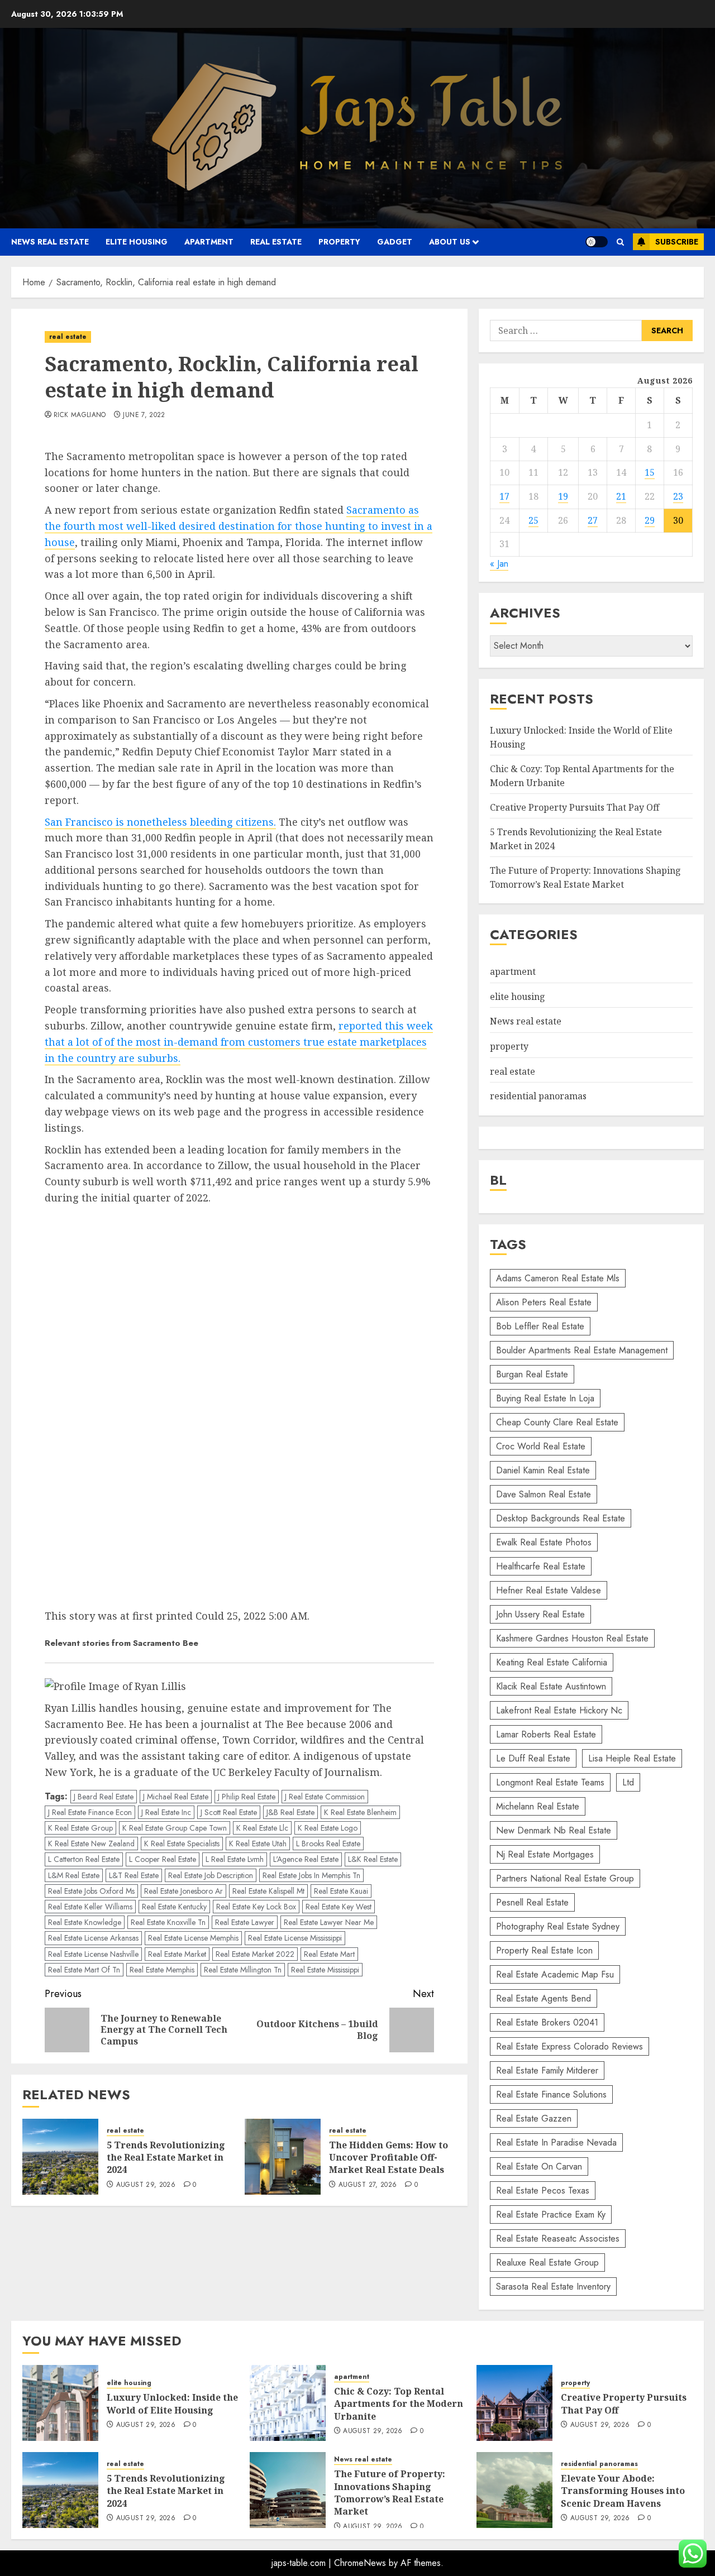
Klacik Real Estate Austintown (551, 1686)
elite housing (137, 242)
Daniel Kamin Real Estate (543, 1470)
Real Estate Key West (339, 1907)
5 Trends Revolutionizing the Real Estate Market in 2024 (166, 2158)
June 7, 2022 (144, 415)
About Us (450, 242)
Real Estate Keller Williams (90, 1907)
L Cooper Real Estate (163, 1859)
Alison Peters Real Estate (544, 1302)
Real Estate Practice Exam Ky (551, 2215)
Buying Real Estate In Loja (545, 1398)
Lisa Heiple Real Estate (632, 1758)
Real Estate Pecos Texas (543, 2190)
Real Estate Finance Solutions (551, 2094)
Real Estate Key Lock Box (256, 1907)
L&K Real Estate (373, 1859)
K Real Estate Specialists (182, 1844)
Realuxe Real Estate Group (547, 2263)
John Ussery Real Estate (540, 1614)
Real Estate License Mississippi (295, 1938)
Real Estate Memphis (162, 1970)
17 (504, 496)
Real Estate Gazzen (534, 2118)
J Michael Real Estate (176, 1797)
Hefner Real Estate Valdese (549, 1590)
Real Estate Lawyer (245, 1922)
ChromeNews (360, 2563)
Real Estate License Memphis (193, 1938)
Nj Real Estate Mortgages (545, 1854)
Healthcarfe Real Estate (541, 1566)
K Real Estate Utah (258, 1844)
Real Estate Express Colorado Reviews (569, 2046)
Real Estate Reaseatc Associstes (558, 2239)
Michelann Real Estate (538, 1806)
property (339, 242)
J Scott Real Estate (229, 1812)
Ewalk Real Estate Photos (544, 1542)
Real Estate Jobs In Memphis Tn (311, 1875)
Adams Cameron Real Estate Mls (558, 1278)
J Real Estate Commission (325, 1797)
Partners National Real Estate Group (565, 1878)
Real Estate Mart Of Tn (84, 1970)
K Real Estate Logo (328, 1828)
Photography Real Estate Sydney (558, 1926)
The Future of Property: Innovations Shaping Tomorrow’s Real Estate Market (585, 878)
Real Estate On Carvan (539, 2166)
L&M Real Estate (74, 1875)
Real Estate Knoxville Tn (168, 1922)
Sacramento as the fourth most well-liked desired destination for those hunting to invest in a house (239, 526)
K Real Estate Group (80, 1828)
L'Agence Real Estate (306, 1859)
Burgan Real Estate (532, 1374)
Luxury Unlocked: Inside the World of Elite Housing (172, 2403)
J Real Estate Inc (166, 1812)
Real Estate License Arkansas (93, 1938)
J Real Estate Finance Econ (90, 1812)
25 (533, 520)
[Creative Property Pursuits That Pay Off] (514, 2403)
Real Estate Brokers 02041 (547, 2022)
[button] (620, 242)
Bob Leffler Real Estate (540, 1326)
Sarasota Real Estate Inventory (553, 2287)
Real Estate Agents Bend (544, 1998)
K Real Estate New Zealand (91, 1844)
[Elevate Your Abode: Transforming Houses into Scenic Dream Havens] (514, 2490)
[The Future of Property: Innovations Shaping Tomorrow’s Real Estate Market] (288, 2490)
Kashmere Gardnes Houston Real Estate (572, 1638)
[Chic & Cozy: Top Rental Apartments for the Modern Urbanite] (288, 2403)
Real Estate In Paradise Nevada (556, 2142)
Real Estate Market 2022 (255, 1954)
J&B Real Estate (290, 1812)
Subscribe (677, 242)
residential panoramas (538, 1096)
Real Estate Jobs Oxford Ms (91, 1891)
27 (593, 520)
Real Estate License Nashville (93, 1954)
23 (678, 496)
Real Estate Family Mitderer (547, 2070)
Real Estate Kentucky (174, 1907)
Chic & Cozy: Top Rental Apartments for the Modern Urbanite (399, 2404)
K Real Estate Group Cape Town (175, 1828)
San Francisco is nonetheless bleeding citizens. (160, 822)
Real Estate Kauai (341, 1891)
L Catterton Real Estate (84, 1859)
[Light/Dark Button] (597, 242)
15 (650, 472)
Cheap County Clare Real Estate (557, 1422)
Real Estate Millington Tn (243, 1970)
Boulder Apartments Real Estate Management (582, 1350)
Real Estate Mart (329, 1954)
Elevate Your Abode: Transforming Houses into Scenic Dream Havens (623, 2491)
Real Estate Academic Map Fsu (555, 1974)
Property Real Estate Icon (544, 1950)
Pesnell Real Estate (532, 1902)
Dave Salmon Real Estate (544, 1494)
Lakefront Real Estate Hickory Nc (559, 1710)
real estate (276, 242)
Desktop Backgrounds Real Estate (561, 1518)
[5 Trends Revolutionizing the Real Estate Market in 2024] (60, 2157)
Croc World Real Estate (541, 1446)
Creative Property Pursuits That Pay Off (575, 807)
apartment (209, 242)
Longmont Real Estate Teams (550, 1782)
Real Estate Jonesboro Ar (183, 1891)
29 (650, 520)
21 (621, 496)
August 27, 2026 (368, 2185)
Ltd (628, 1782)
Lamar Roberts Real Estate (546, 1734)
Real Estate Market (177, 1954)
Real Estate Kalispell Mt (268, 1891)
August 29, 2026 (146, 2185)
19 (563, 496)
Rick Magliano (80, 415)
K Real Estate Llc (262, 1828)
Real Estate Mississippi (325, 1970)
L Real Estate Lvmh (235, 1859)
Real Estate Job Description (211, 1875)
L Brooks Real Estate (328, 1844)
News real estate (50, 242)
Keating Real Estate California (552, 1662)
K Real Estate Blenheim (360, 1812)
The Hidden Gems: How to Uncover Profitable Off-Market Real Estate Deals (389, 2158)
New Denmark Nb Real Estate (554, 1830)
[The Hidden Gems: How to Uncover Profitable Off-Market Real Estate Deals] (283, 2157)
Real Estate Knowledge (85, 1922)
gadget (395, 242)
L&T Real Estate (134, 1875)
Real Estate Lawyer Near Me (329, 1922)
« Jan (499, 564)
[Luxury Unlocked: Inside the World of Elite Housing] (60, 2403)
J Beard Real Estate (104, 1797)
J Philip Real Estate (247, 1797)
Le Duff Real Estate (533, 1758)
